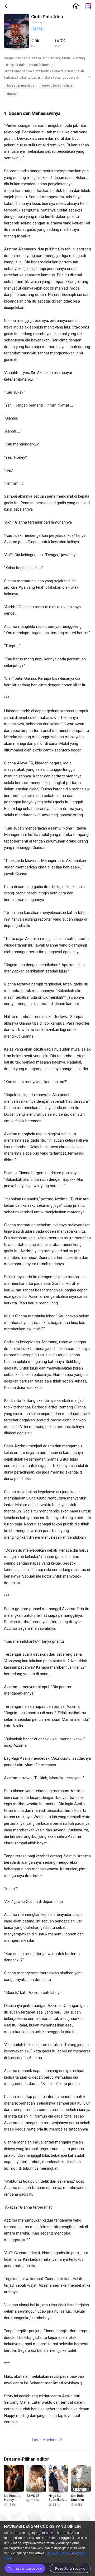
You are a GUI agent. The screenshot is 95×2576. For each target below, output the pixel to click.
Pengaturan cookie (70, 2568)
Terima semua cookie (25, 2568)
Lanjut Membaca (47, 2440)
